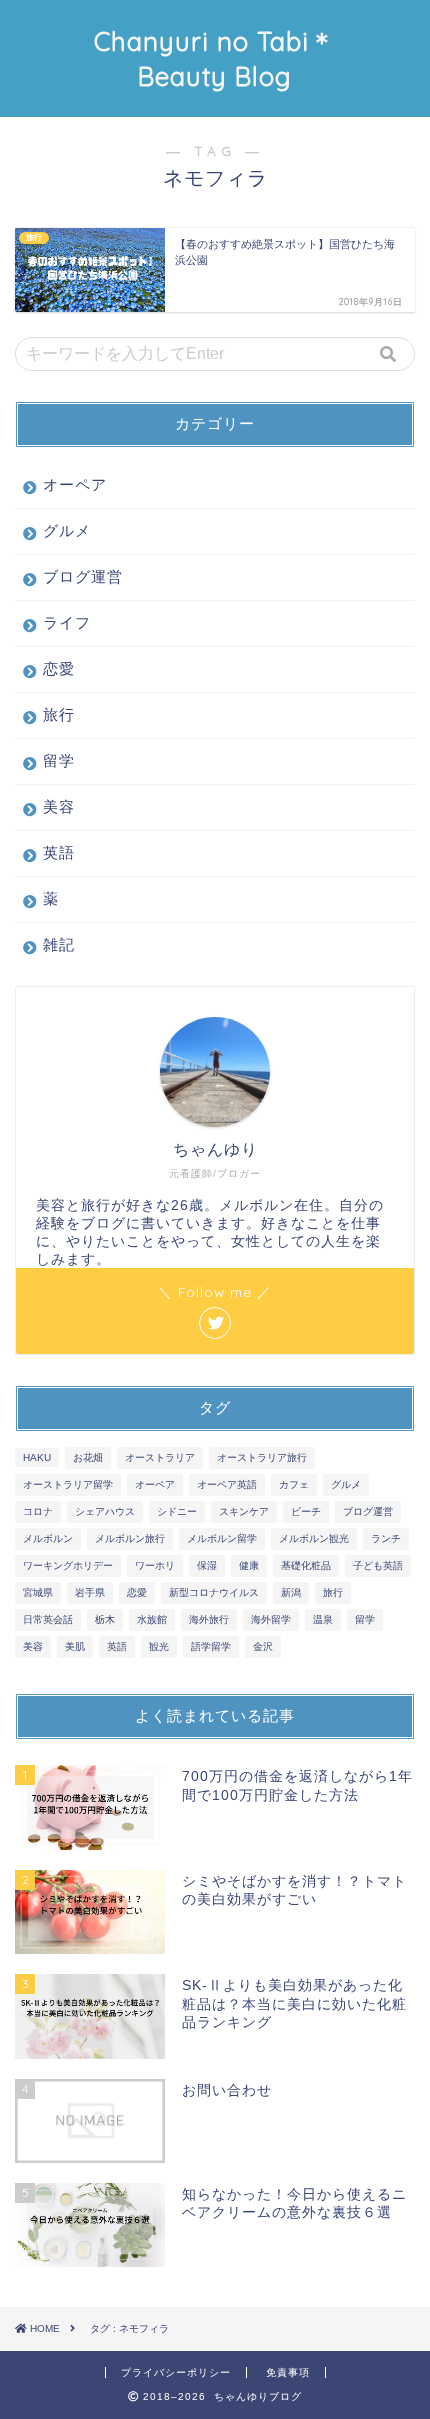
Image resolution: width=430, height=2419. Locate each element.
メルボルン (48, 1538)
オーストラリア (160, 1457)
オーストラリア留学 (68, 1484)
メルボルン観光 (314, 1538)
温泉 (323, 1619)
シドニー (177, 1511)
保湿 (207, 1565)
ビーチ (306, 1511)
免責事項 (288, 2372)
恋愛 (59, 668)
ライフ (67, 622)
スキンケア (244, 1511)
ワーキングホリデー (68, 1565)
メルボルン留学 (222, 1538)
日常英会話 (48, 1619)
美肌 (75, 1646)
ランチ (386, 1538)
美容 (59, 806)
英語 (59, 852)
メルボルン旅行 (130, 1538)
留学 (59, 760)
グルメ (67, 530)
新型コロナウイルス (214, 1592)
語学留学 (211, 1646)
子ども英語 (378, 1565)
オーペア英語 (227, 1484)
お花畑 (88, 1457)
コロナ (38, 1511)
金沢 (263, 1646)
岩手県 (90, 1592)
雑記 (59, 944)
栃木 (105, 1619)
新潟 (291, 1592)
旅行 (59, 714)
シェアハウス (105, 1511)
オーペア (75, 484)
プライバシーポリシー (176, 2372)
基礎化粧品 (306, 1565)
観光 (159, 1646)
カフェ (294, 1484)
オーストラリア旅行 (262, 1457)
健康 (249, 1565)
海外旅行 (209, 1619)
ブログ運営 (83, 576)
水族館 (152, 1619)
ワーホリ (155, 1565)
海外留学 (271, 1619)
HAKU (37, 1457)
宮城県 (38, 1592)
